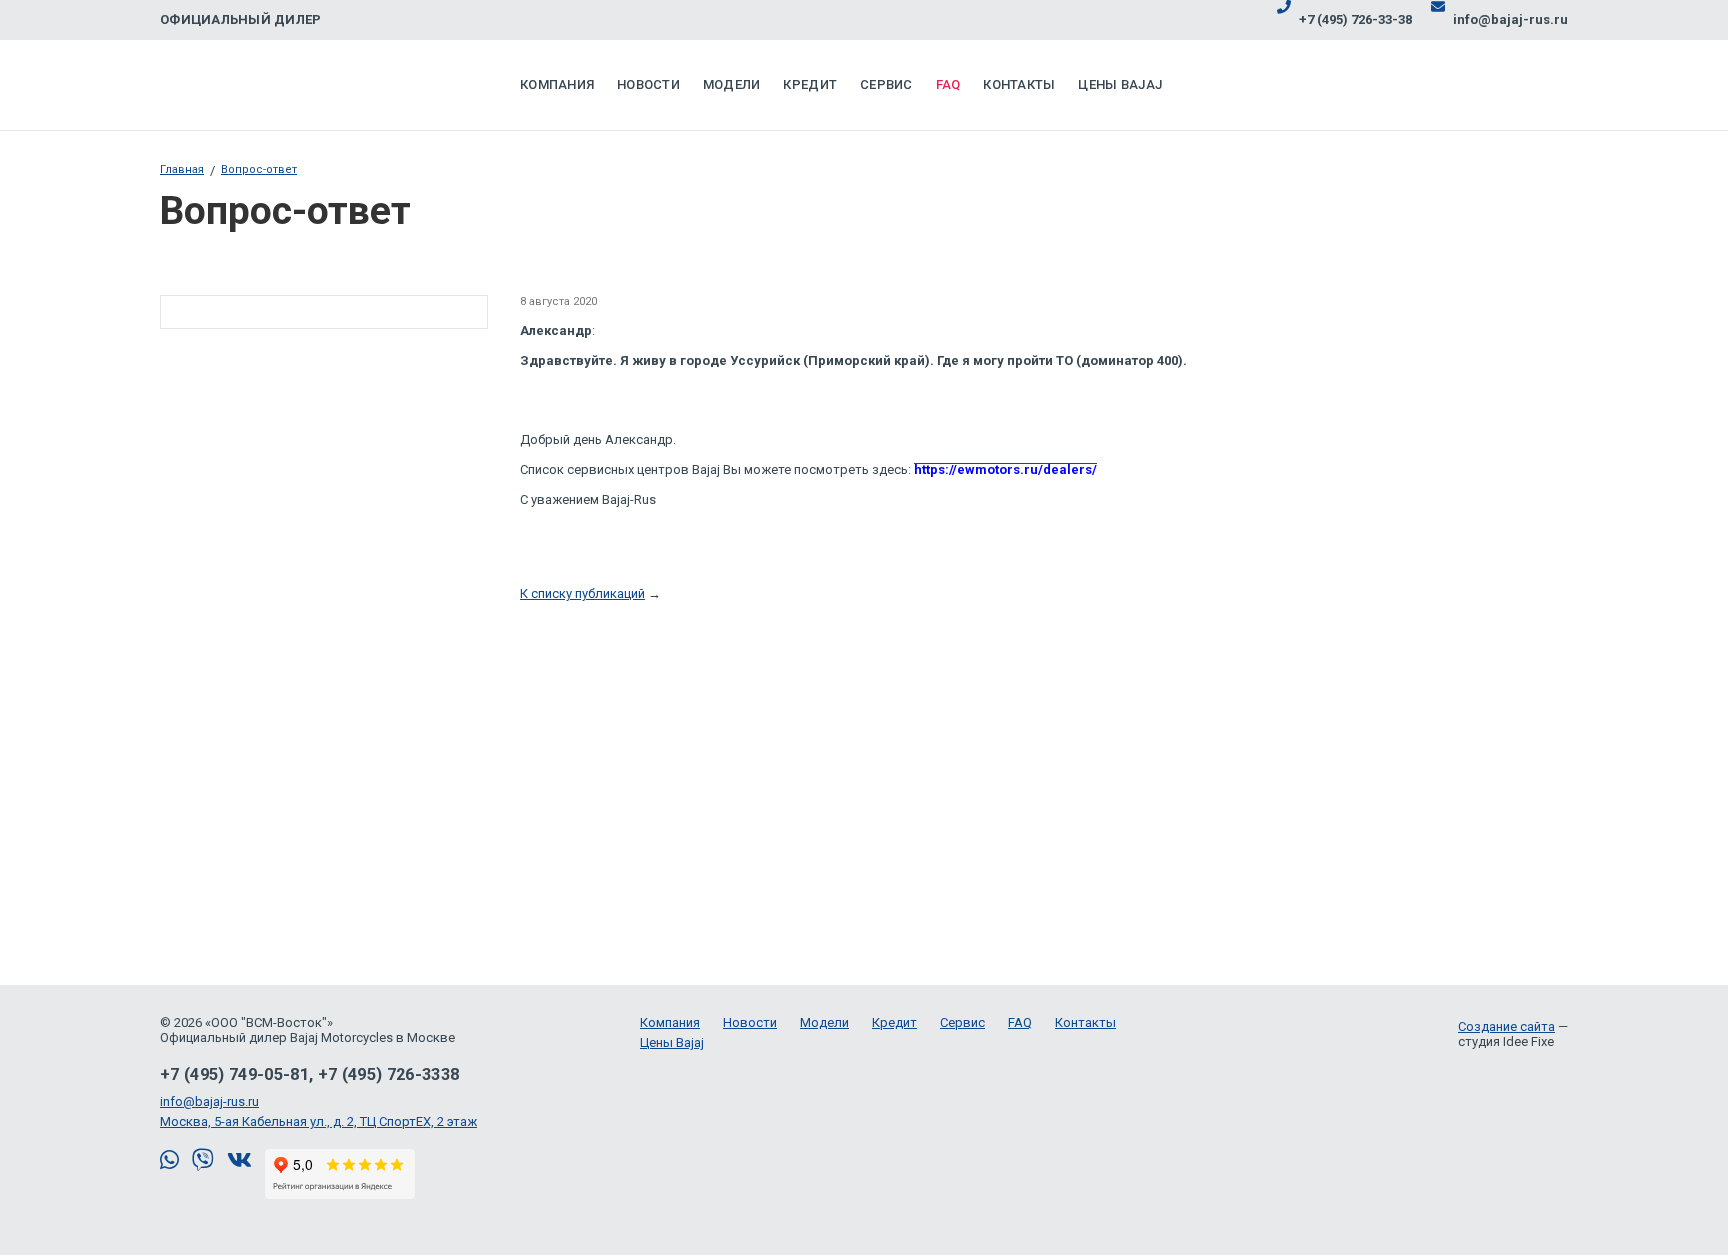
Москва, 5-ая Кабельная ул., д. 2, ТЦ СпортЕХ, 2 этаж (318, 1121)
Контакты (1019, 84)
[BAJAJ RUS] (265, 85)
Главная (182, 169)
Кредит (810, 84)
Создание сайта (1506, 1026)
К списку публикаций (582, 593)
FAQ (948, 84)
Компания (557, 84)
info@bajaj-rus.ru (209, 1101)
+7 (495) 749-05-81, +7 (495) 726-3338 (309, 1074)
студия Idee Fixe (1506, 1041)
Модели (732, 84)
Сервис (886, 84)
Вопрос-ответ (259, 169)
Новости (648, 84)
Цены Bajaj (1120, 84)
